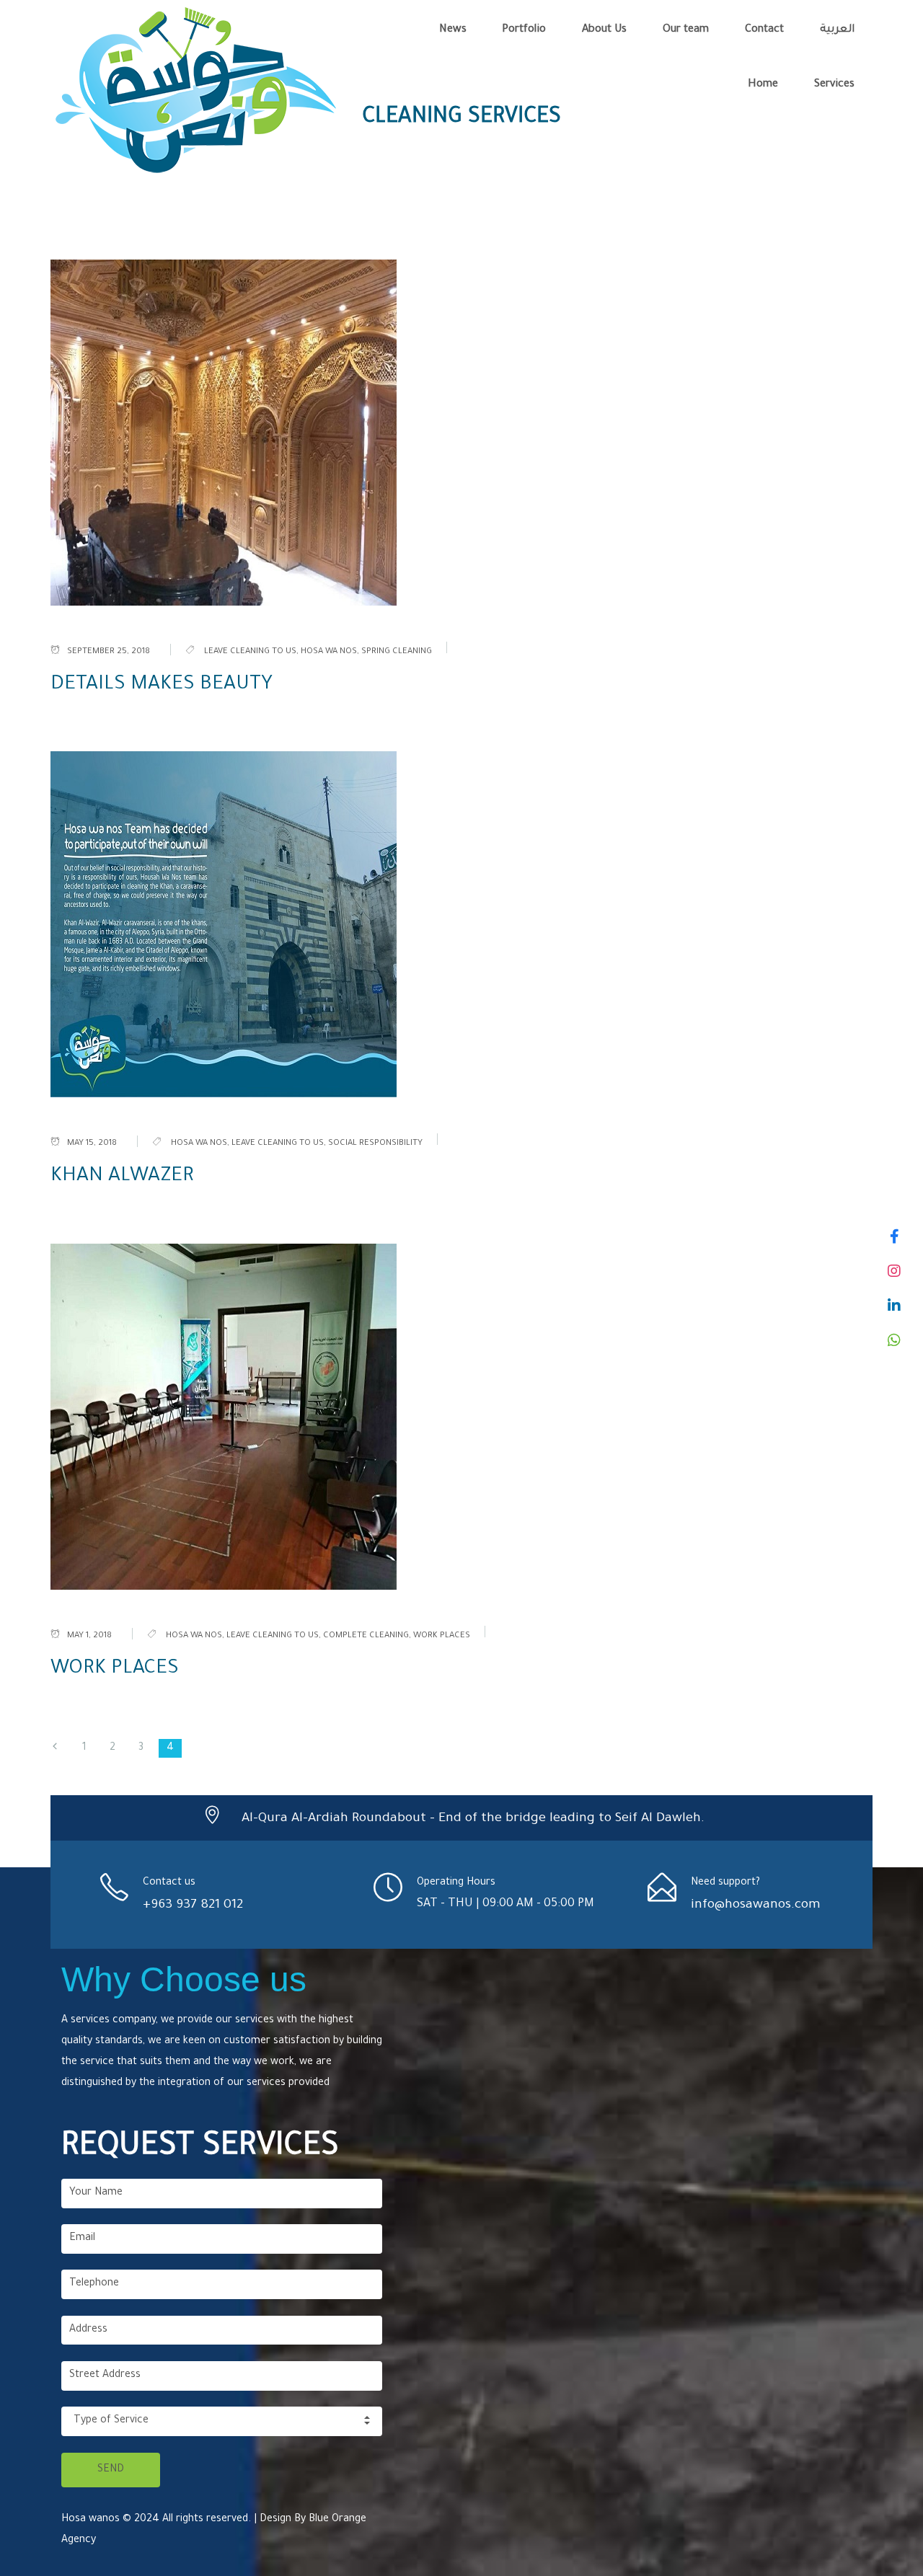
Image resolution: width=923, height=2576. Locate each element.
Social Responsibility (375, 1144)
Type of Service (111, 2421)
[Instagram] (894, 1271)
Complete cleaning (366, 1636)
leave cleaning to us (250, 652)
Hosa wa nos (329, 652)
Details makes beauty (162, 686)
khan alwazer (122, 1177)
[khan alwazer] (461, 924)
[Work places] (461, 1417)
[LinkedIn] (894, 1306)
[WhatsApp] (894, 1340)
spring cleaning (397, 652)
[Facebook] (894, 1236)
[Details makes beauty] (461, 433)
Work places (442, 1636)
